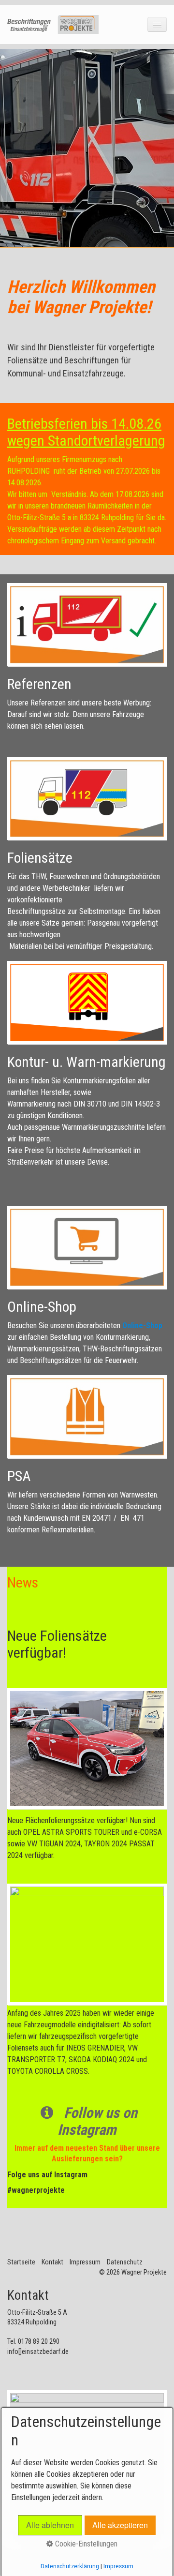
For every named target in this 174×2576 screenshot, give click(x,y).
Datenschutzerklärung (70, 2566)
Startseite (21, 2262)
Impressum (85, 2262)
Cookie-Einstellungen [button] (85, 2544)
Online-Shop (142, 1325)
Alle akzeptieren (120, 2525)
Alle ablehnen (50, 2525)
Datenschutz (125, 2262)
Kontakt (52, 2262)
